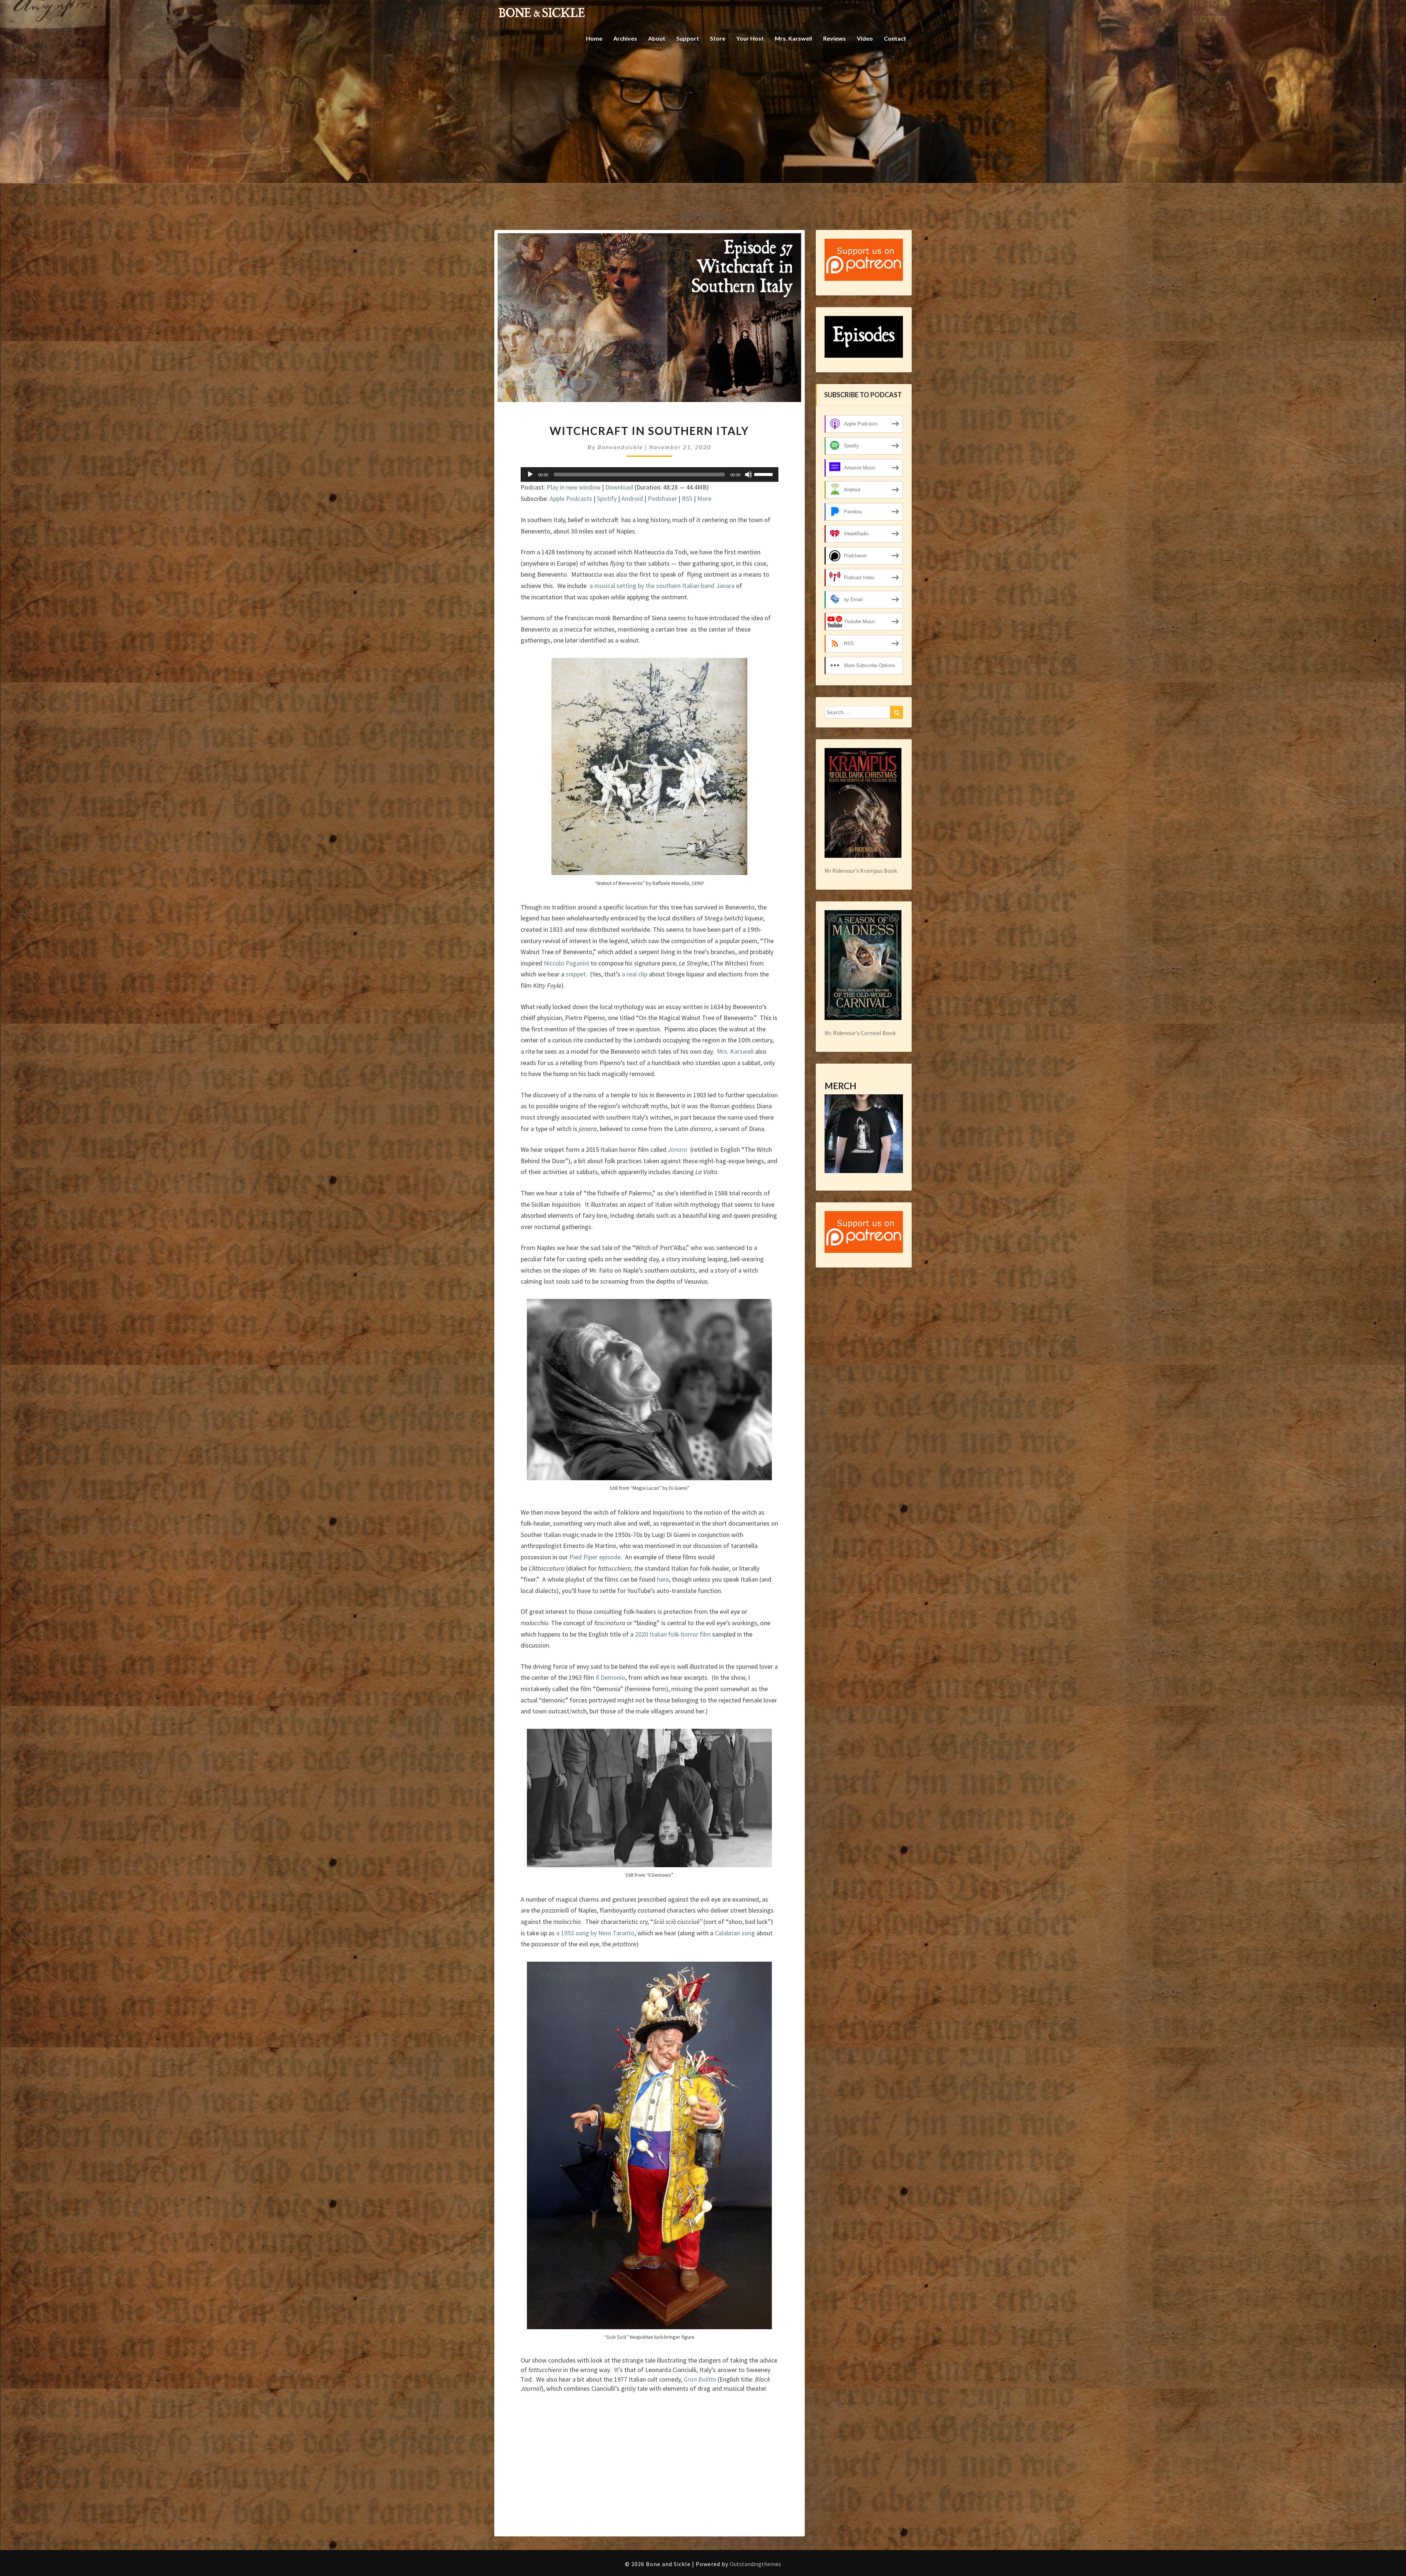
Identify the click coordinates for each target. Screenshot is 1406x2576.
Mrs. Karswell (793, 38)
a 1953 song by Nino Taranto (595, 1933)
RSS (687, 498)
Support (688, 38)
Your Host (750, 38)
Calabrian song (735, 1933)
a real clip (635, 974)
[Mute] (748, 474)
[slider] (765, 474)
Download (619, 487)
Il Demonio (611, 1677)
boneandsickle (620, 447)
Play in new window (574, 487)
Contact (895, 38)
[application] (650, 474)
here (663, 1579)
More (704, 498)
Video (865, 38)
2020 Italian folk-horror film (673, 1634)
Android (632, 498)
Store (718, 38)
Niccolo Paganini (566, 963)
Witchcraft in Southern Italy (649, 431)
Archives (625, 38)
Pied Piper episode (595, 1557)
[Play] (530, 474)
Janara (678, 1149)
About (657, 38)
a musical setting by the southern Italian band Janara (661, 586)
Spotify (607, 498)
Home (594, 38)
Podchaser (662, 498)
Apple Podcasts (571, 498)
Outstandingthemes (755, 2564)
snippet (576, 974)
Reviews (834, 38)
